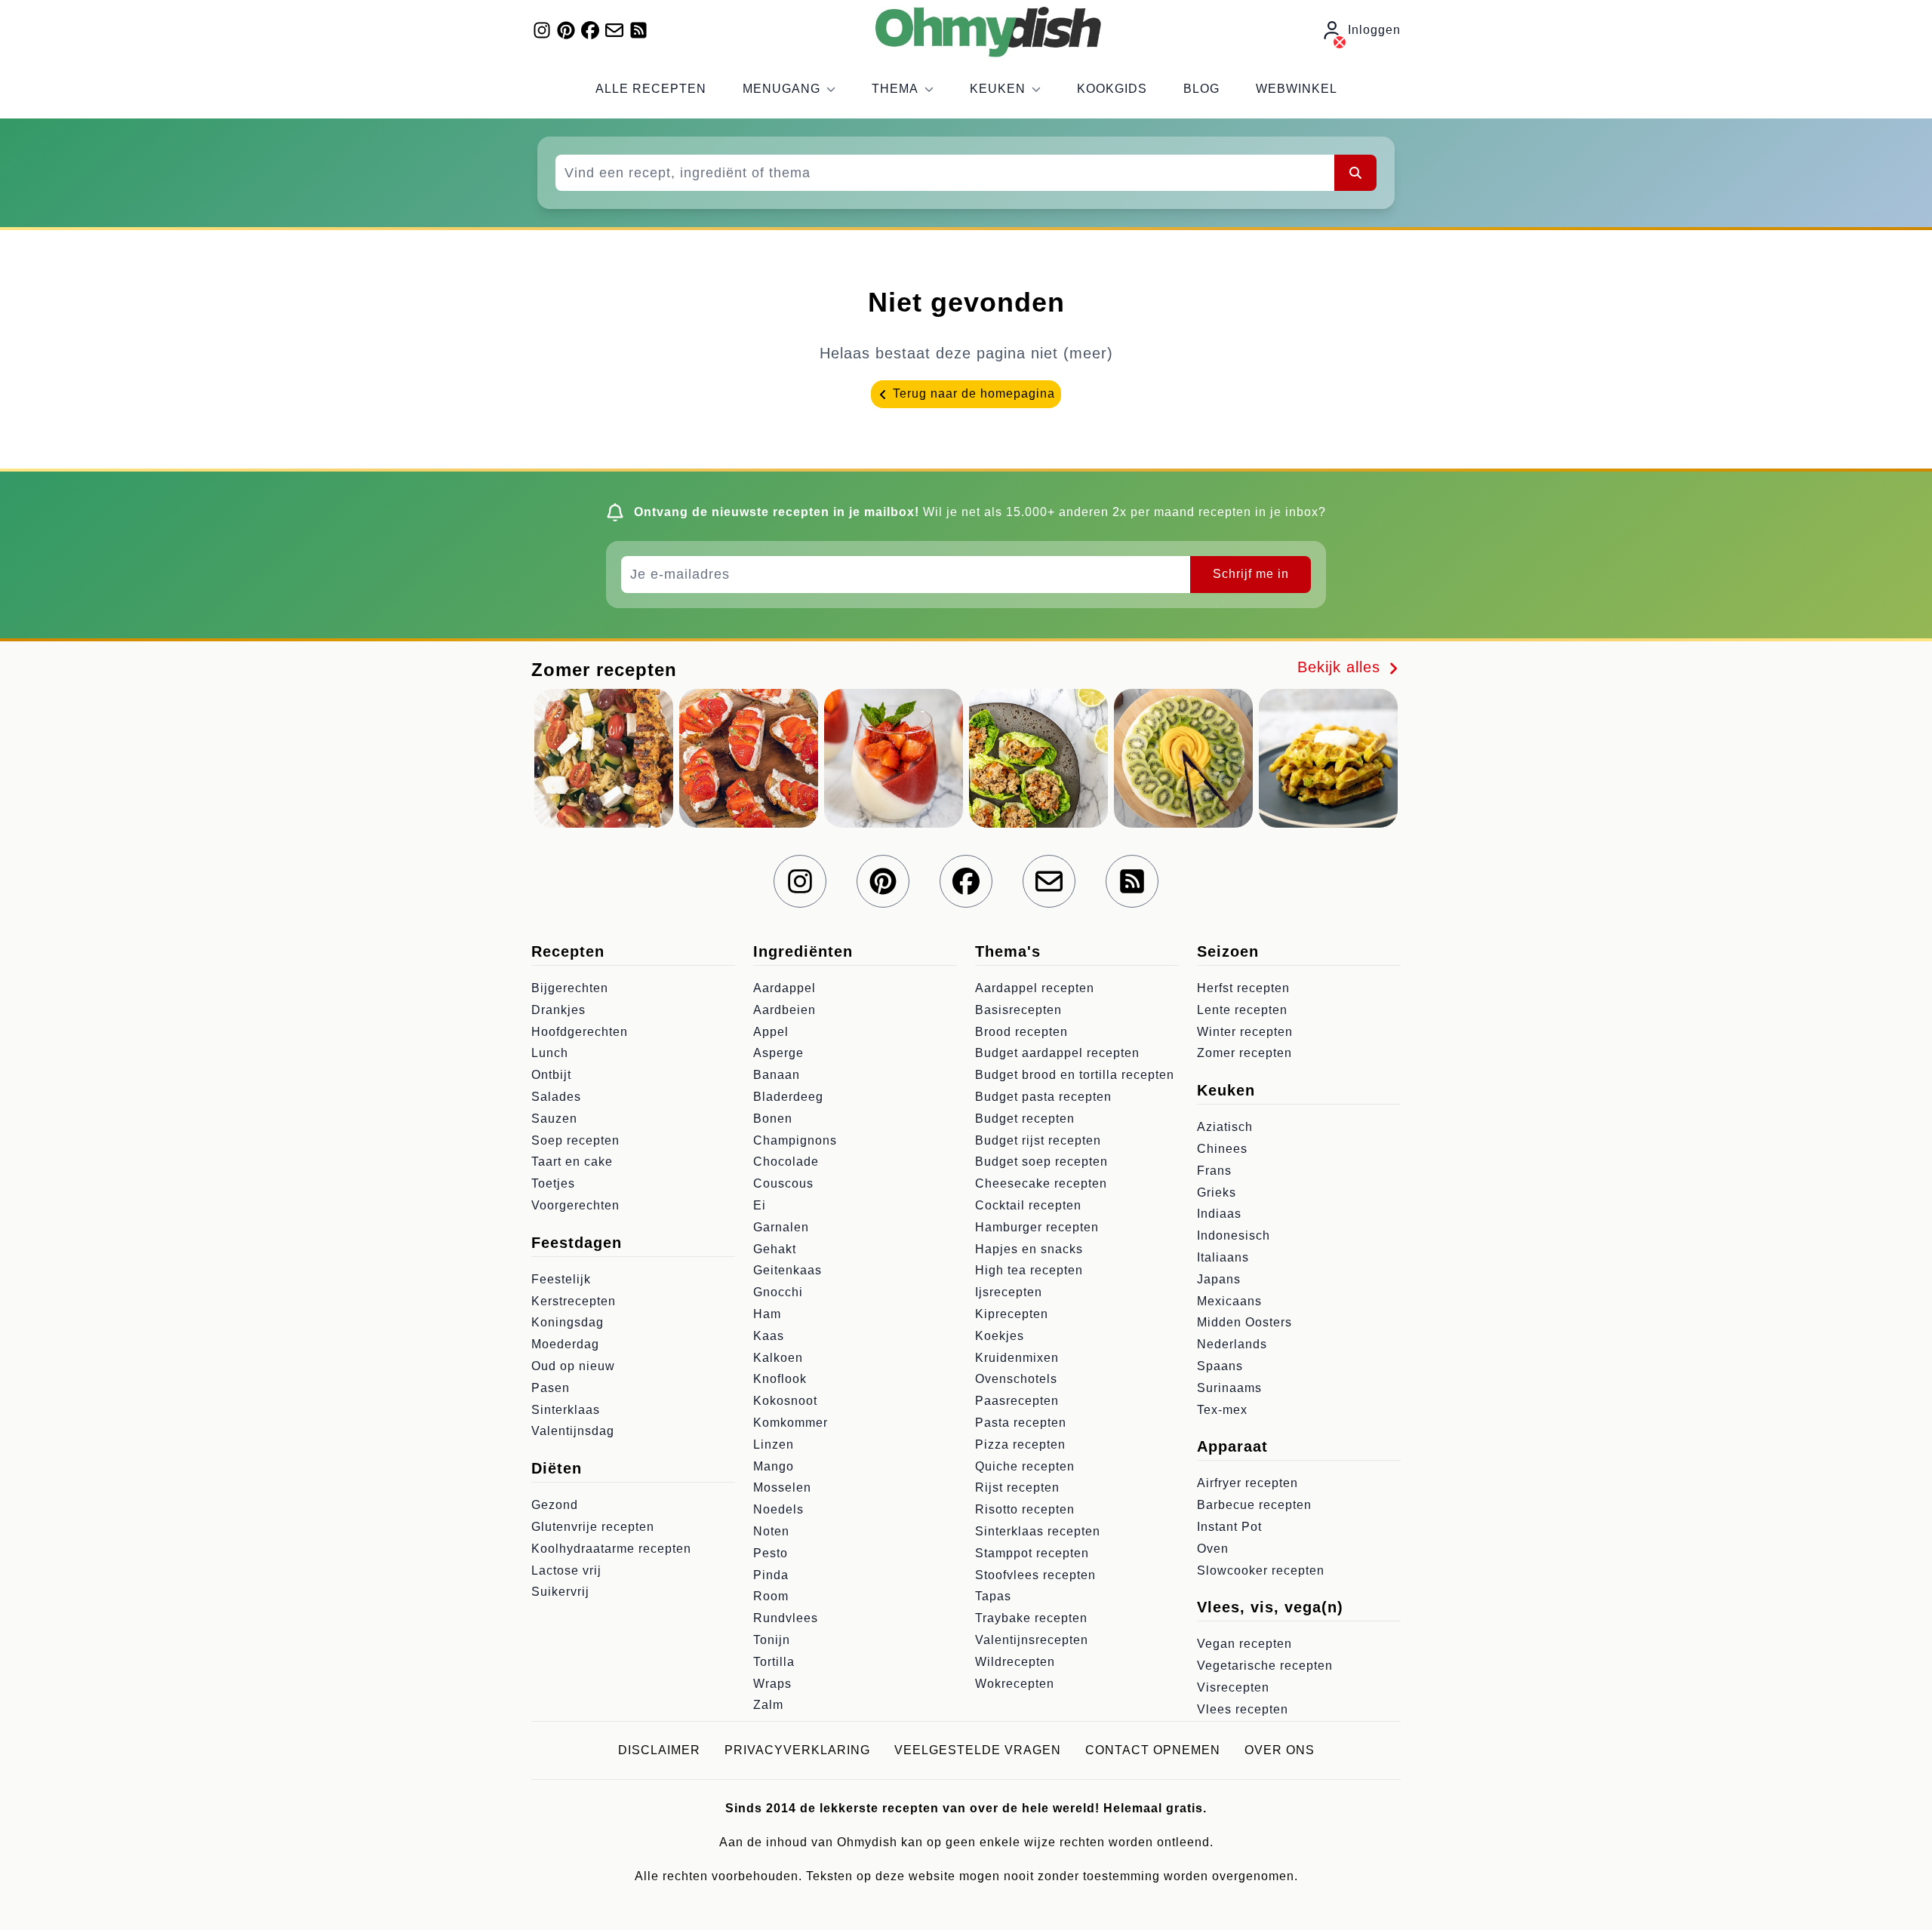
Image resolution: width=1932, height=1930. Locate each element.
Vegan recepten (1244, 1644)
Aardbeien (784, 1010)
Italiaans (1223, 1257)
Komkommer (791, 1423)
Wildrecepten (1015, 1662)
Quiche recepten (1025, 1466)
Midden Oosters (1244, 1322)
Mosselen (782, 1487)
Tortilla (774, 1662)
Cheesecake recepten (1041, 1183)
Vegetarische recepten (1265, 1666)
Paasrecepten (1017, 1401)
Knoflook (780, 1379)
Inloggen (1374, 30)
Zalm (768, 1705)
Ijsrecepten (1009, 1292)
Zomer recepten (1244, 1053)
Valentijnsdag (573, 1431)
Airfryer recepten (1247, 1483)
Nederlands (1232, 1344)
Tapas (993, 1596)
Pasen (551, 1388)
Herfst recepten (1243, 988)
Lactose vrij (566, 1570)
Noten (771, 1531)
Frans (1214, 1171)
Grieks (1217, 1192)
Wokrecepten (1015, 1684)
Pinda (771, 1575)
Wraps (772, 1684)
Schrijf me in (1251, 574)
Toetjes (553, 1183)
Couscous (783, 1183)
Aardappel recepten (1035, 988)
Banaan (777, 1075)
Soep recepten (575, 1140)
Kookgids (1112, 89)
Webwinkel (1297, 89)
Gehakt (775, 1249)
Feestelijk (561, 1279)
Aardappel (784, 988)
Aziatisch (1225, 1127)
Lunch (550, 1053)
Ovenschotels (1016, 1379)
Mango (774, 1466)
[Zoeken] (1355, 173)
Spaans (1220, 1366)
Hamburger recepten (1037, 1227)
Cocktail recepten (1028, 1205)
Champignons (795, 1140)
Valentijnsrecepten (1032, 1640)
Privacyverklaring (797, 1750)
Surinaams (1229, 1388)
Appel (771, 1032)
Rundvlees (786, 1618)
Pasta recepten (1021, 1423)
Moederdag (565, 1344)
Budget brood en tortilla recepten (1075, 1075)
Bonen (773, 1119)
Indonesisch (1234, 1235)
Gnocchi (778, 1292)
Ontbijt (551, 1075)
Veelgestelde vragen (978, 1750)
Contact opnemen (1153, 1750)
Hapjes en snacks (1029, 1249)
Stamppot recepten (1032, 1553)
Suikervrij (560, 1592)
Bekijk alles (1341, 667)
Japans (1219, 1279)
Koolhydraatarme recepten (611, 1549)
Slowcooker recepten (1261, 1570)
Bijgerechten (570, 988)
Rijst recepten (1017, 1487)
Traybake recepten (1031, 1618)
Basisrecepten (1018, 1010)
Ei (760, 1205)
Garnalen (781, 1227)
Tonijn (772, 1640)
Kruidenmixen (1017, 1358)
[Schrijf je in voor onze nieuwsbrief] (614, 30)
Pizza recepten (1020, 1444)
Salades (556, 1097)
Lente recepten (1242, 1010)
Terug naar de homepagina (972, 393)
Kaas (769, 1336)
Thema (895, 89)
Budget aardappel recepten (1057, 1053)
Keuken (998, 89)
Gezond (555, 1505)
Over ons (1280, 1750)
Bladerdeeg (788, 1097)
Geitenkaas (788, 1270)
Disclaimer (659, 1750)
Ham (767, 1314)
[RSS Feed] (638, 30)
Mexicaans (1229, 1301)
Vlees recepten (1243, 1709)
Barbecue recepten (1254, 1505)
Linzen (774, 1444)
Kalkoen (778, 1358)
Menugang (781, 89)
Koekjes (1000, 1336)
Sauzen (554, 1119)
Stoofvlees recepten (1035, 1575)
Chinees (1222, 1149)
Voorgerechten (575, 1205)
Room (771, 1596)
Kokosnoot (785, 1401)
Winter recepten (1245, 1032)
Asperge (778, 1053)
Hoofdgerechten (580, 1032)
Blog (1201, 89)
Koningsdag (568, 1322)
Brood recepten (1021, 1032)
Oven (1213, 1549)
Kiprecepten (1012, 1314)
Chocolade (786, 1162)
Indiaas (1219, 1214)
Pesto (771, 1553)
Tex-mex (1222, 1410)
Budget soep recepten (1041, 1162)
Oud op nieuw (573, 1366)
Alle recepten (651, 89)
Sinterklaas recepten (1038, 1531)
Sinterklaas (566, 1410)
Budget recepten (1025, 1119)
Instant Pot (1229, 1527)
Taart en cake (572, 1162)
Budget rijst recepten (1038, 1140)
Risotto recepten (1025, 1509)
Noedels (778, 1509)
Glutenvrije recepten (593, 1527)
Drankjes (558, 1010)
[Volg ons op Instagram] (542, 30)
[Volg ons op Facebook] (590, 30)
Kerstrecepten (574, 1301)
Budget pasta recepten (1043, 1097)
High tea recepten (1029, 1270)
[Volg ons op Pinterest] (566, 30)
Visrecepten (1233, 1687)
